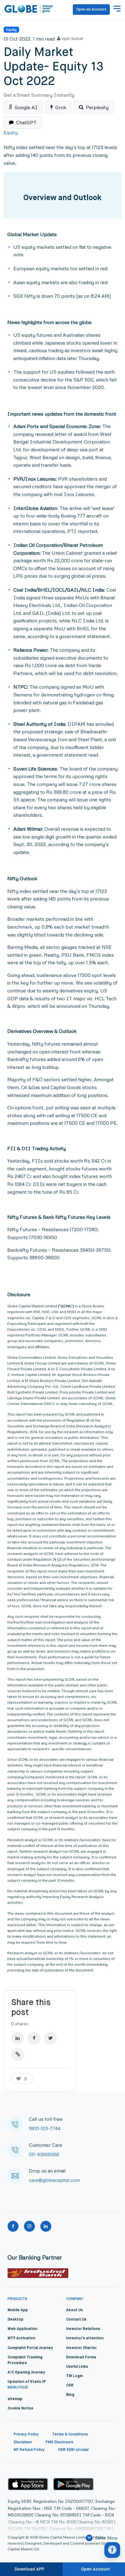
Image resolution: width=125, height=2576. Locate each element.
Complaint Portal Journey (30, 2348)
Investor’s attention (85, 2338)
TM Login (74, 2376)
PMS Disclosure (59, 2442)
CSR (70, 2386)
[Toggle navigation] (117, 9)
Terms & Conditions (70, 2435)
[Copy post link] (18, 2055)
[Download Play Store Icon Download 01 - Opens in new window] (73, 2484)
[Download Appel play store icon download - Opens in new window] (28, 2484)
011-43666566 (44, 2154)
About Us (74, 2310)
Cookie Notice (20, 2409)
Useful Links (77, 2367)
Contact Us (76, 2320)
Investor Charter (81, 2348)
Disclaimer (23, 2442)
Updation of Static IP (27, 2382)
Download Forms (81, 2357)
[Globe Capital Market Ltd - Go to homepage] (29, 9)
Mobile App (18, 2310)
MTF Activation (21, 2338)
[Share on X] (50, 2038)
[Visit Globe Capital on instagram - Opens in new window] (29, 2226)
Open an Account (91, 10)
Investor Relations (83, 2329)
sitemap (15, 2399)
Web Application (22, 2329)
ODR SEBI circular (73, 2450)
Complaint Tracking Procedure (25, 2360)
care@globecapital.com (54, 2180)
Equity (11, 29)
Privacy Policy (26, 2435)
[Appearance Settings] (112, 2550)
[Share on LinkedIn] (18, 2038)
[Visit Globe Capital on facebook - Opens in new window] (13, 2226)
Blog (70, 2395)
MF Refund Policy (29, 2450)
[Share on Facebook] (34, 2038)
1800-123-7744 (45, 2128)
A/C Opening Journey (26, 2373)
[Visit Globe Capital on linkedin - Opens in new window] (46, 2226)
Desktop (15, 2320)
